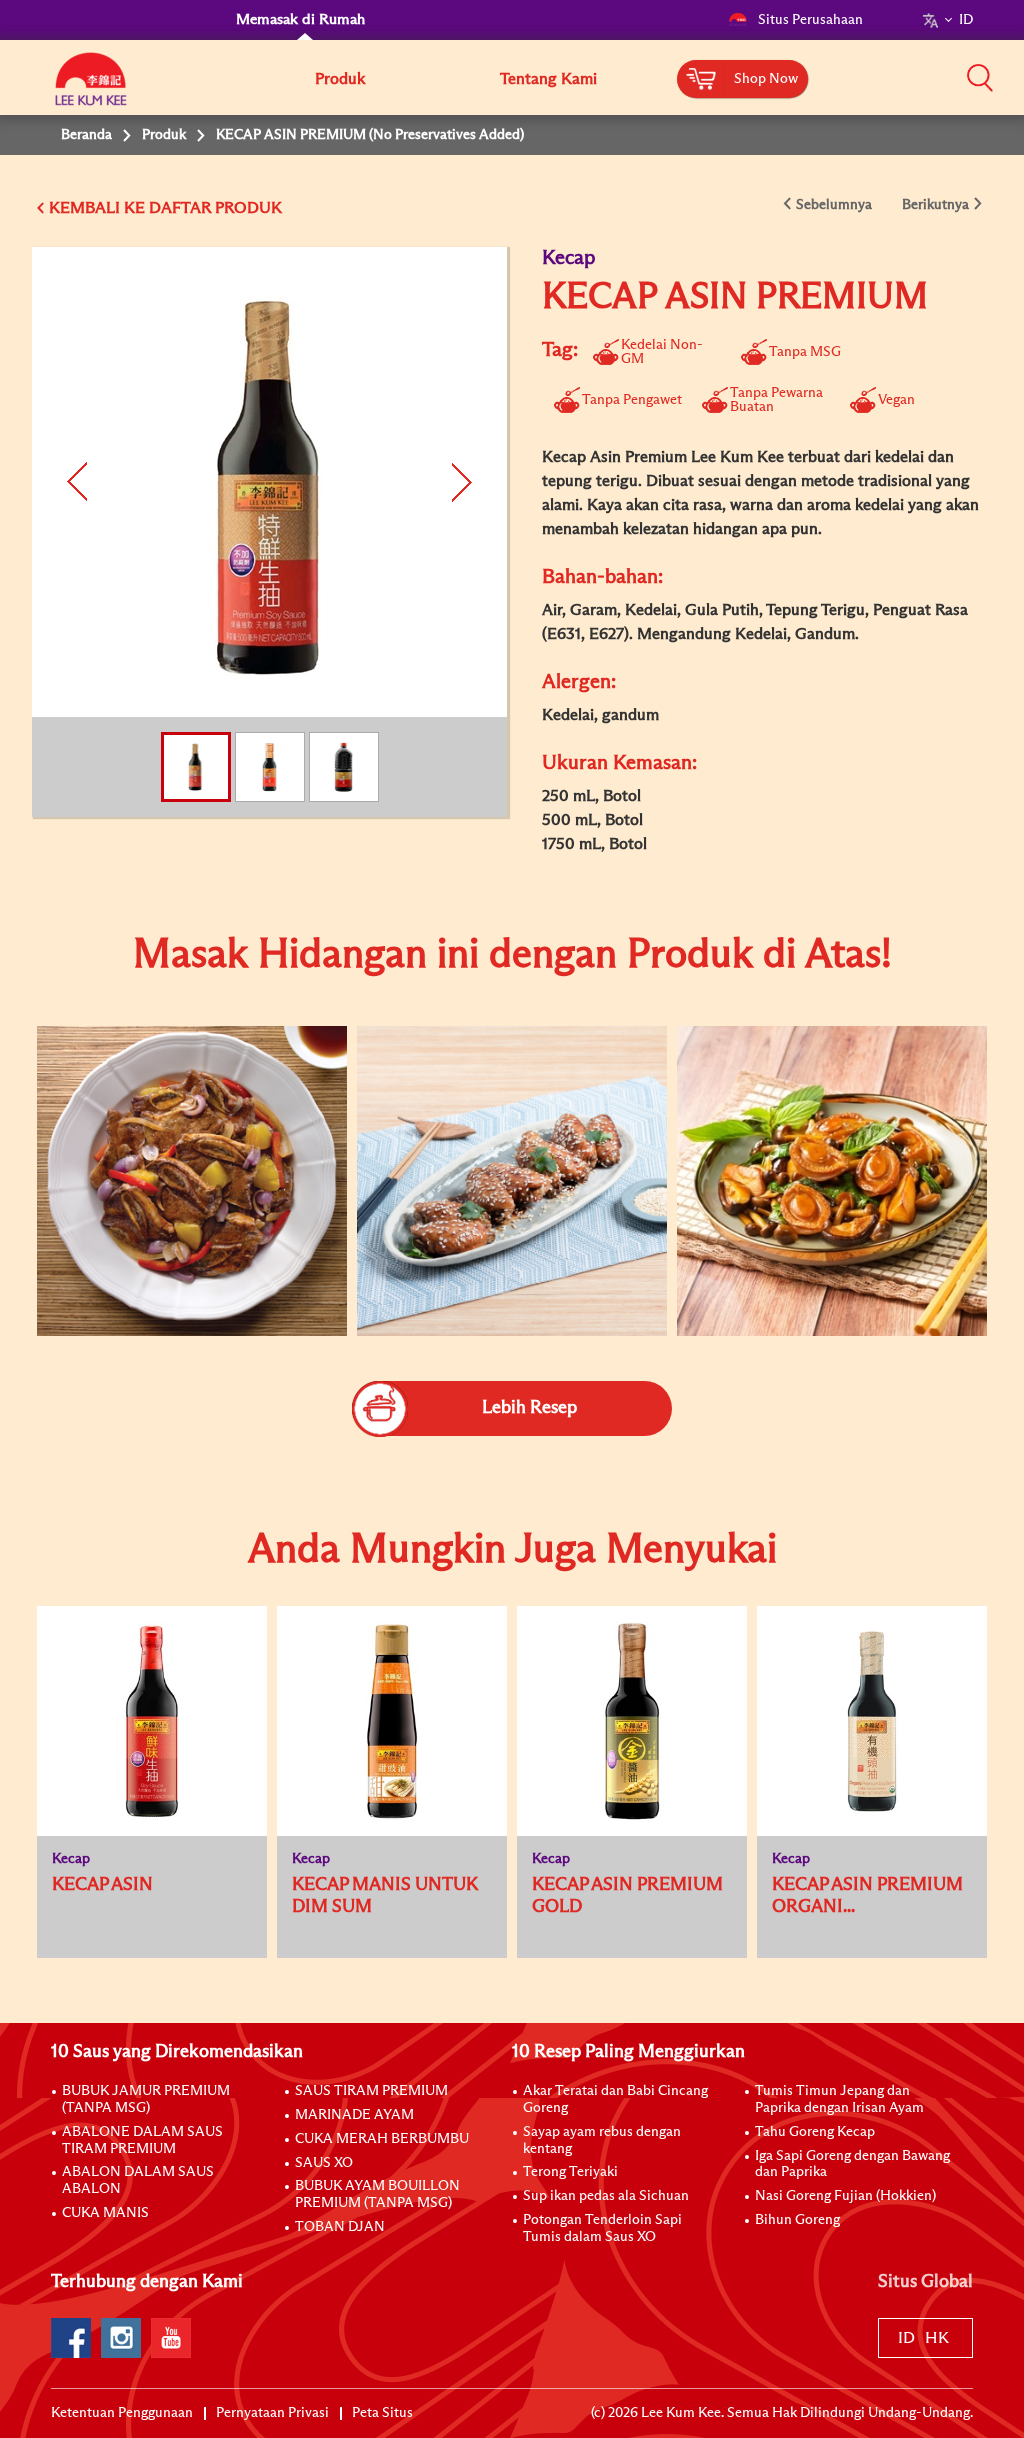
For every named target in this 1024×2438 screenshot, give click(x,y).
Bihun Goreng (797, 2220)
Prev (79, 482)
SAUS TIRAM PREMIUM (371, 2091)
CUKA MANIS (105, 2213)
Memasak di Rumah (300, 19)
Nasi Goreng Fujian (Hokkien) (845, 2196)
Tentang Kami (548, 79)
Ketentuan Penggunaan (122, 2413)
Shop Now (766, 79)
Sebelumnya (834, 205)
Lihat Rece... (176, 1117)
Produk (340, 79)
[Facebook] (71, 2338)
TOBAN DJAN (340, 2227)
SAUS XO (324, 2163)
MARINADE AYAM (354, 2115)
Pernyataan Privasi (272, 2413)
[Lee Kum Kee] (91, 90)
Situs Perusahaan (810, 20)
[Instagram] (121, 2338)
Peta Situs (382, 2413)
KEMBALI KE (97, 208)
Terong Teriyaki (570, 2172)
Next (459, 482)
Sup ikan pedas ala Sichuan (606, 2196)
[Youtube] (171, 2338)
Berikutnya (935, 205)
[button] (980, 77)
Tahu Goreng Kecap (815, 2132)
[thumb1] (192, 1181)
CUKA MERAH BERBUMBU (382, 2139)
